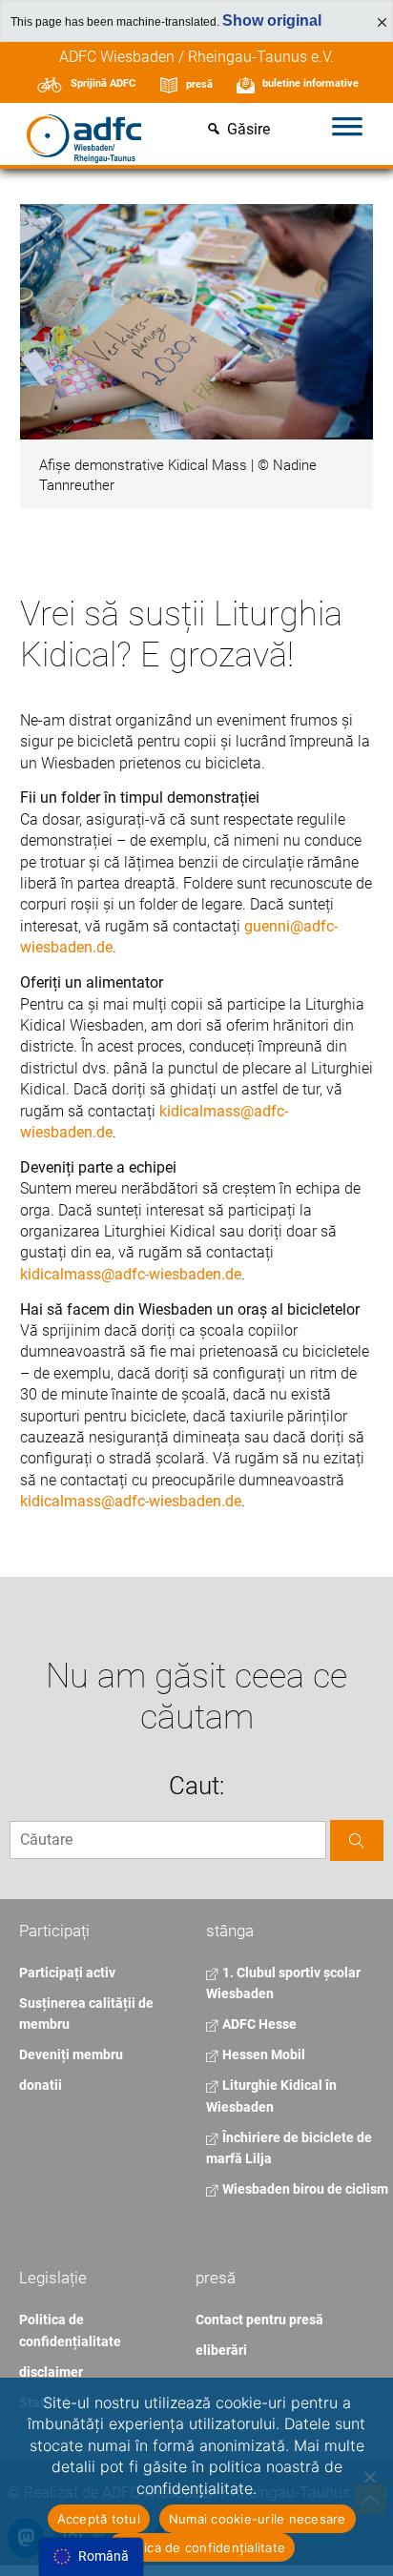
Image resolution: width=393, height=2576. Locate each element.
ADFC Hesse (258, 2024)
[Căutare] (357, 1840)
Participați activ (67, 1973)
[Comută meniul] (347, 130)
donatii (41, 2085)
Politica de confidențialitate (201, 2547)
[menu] (91, 2557)
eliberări (221, 2350)
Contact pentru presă (259, 2320)
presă (199, 84)
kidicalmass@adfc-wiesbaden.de (131, 1274)
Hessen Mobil (262, 2055)
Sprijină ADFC (103, 83)
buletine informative (310, 83)
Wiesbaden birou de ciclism (304, 2189)
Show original (272, 20)
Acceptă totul (99, 2519)
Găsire (248, 130)
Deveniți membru (71, 2055)
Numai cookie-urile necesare (258, 2519)
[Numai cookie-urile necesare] (369, 2477)
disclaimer (51, 2372)
